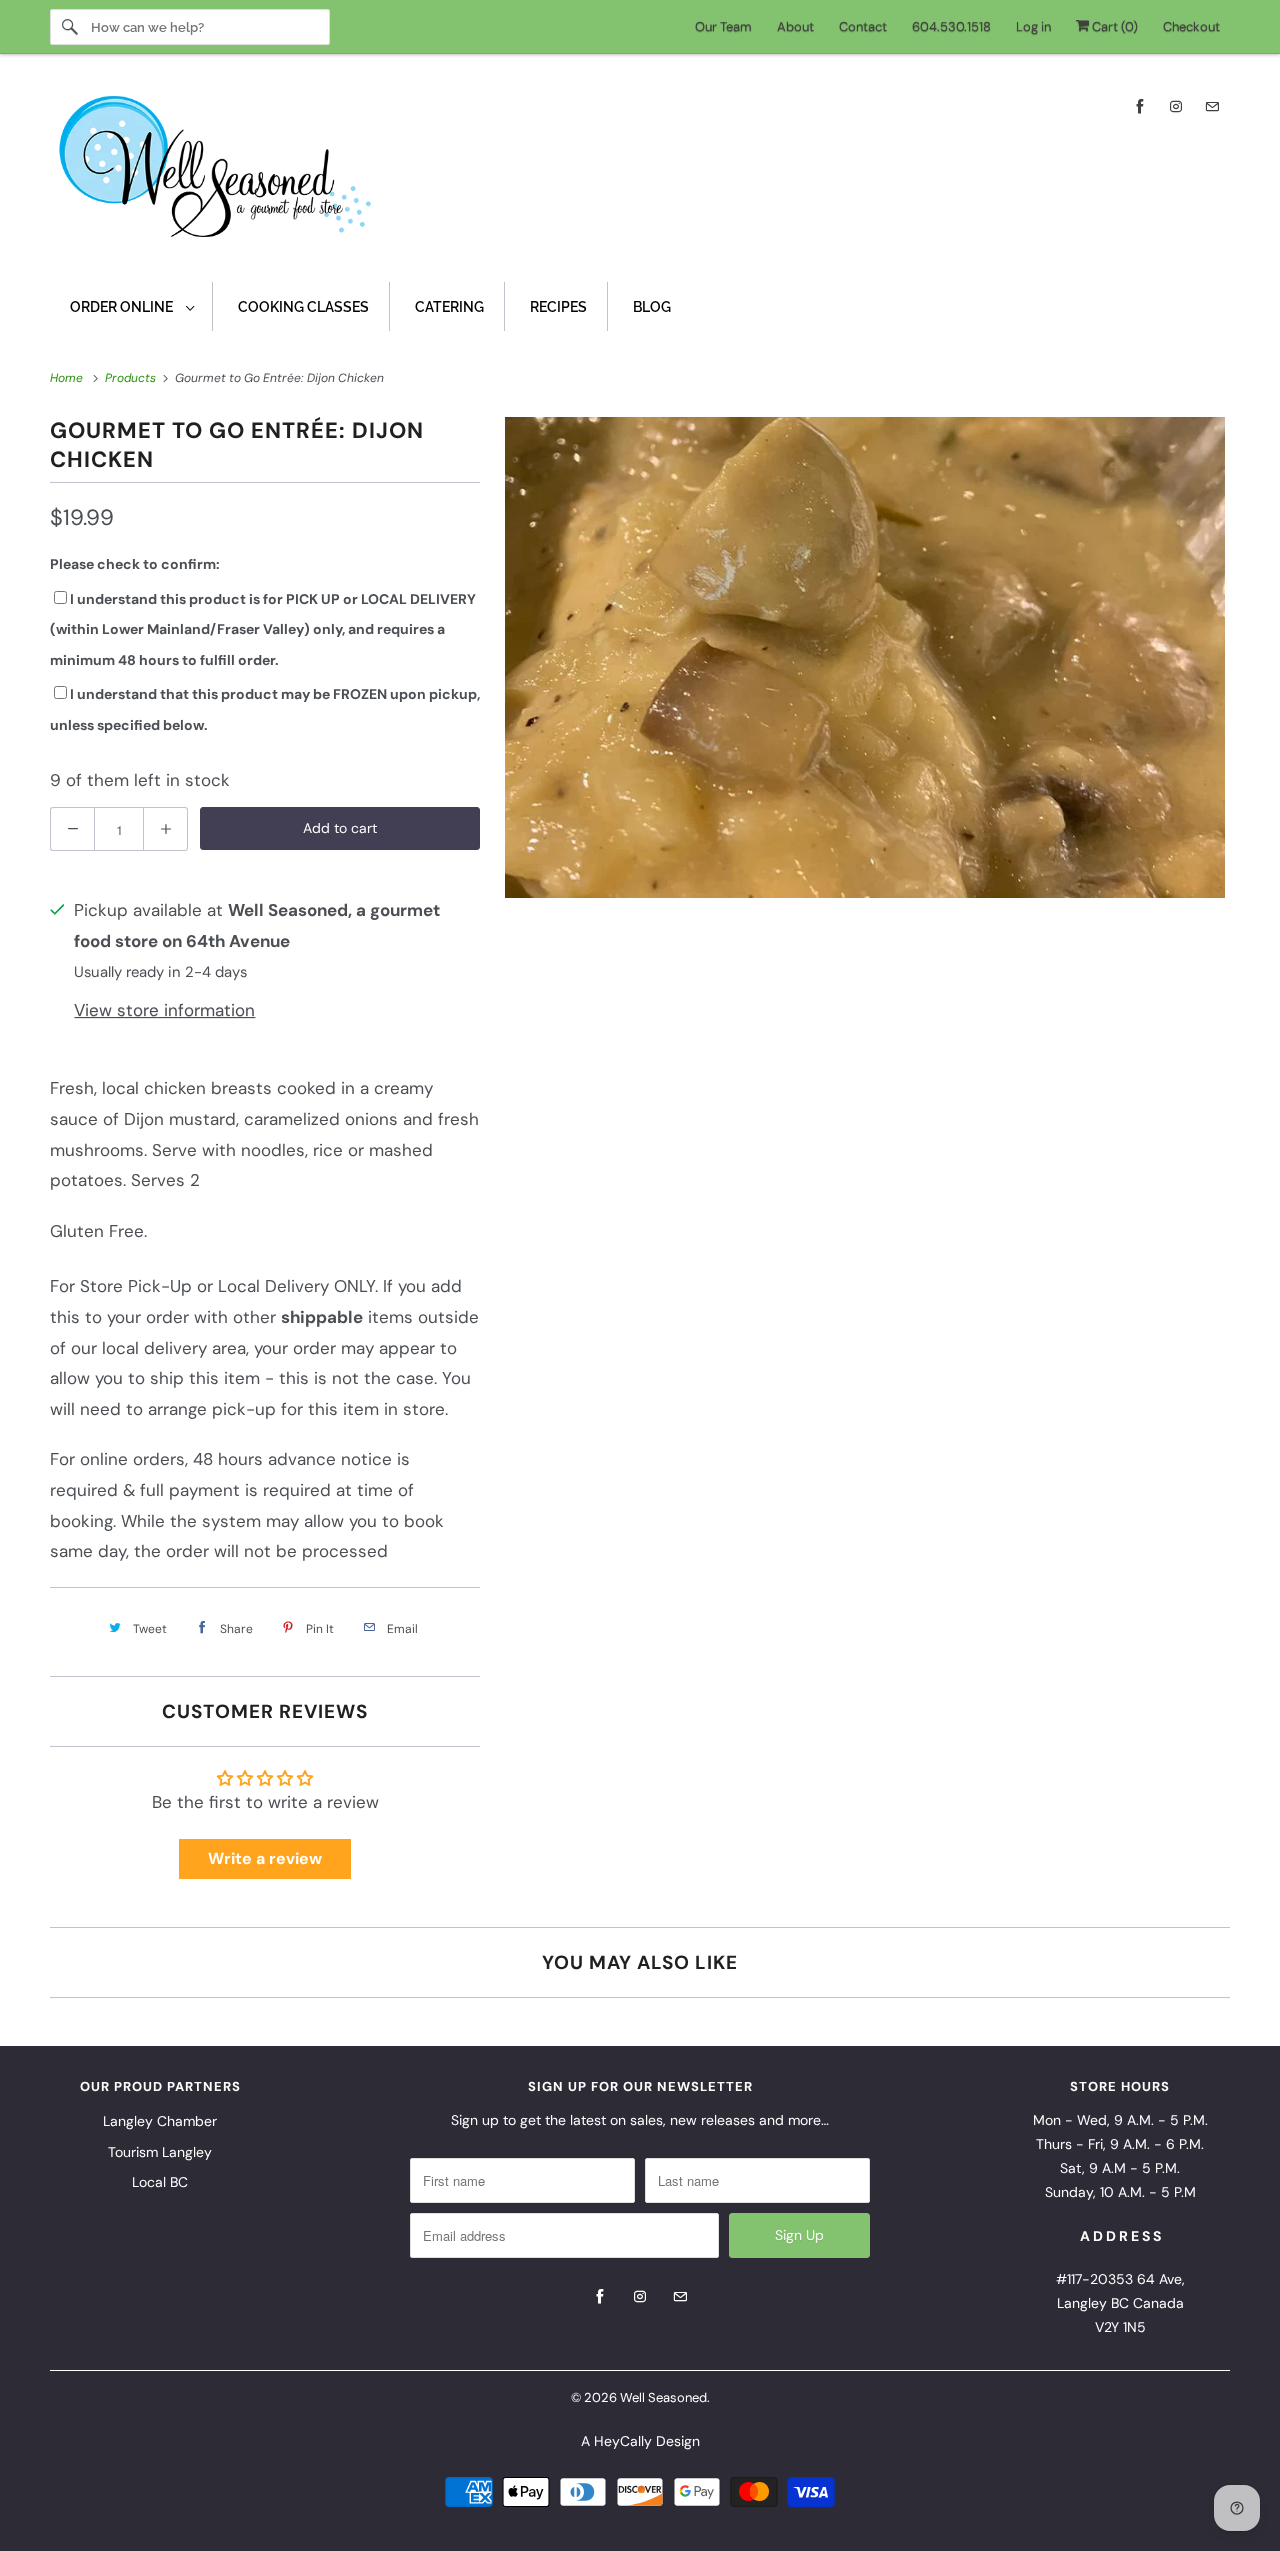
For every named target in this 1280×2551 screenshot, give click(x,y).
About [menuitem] (795, 26)
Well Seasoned (663, 2397)
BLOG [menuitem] (652, 307)
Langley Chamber (160, 2121)
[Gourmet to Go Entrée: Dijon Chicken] (865, 657)
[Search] (70, 27)
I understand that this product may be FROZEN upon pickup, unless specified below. (265, 709)
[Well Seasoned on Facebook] (1140, 106)
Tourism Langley (160, 2152)
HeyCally (623, 2441)
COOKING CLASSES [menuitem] (303, 307)
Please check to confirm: (135, 564)
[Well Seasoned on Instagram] (1176, 106)
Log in (1033, 26)
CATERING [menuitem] (449, 307)
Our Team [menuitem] (723, 26)
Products (132, 378)
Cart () (1113, 26)
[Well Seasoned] (640, 173)
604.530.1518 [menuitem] (951, 26)
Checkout (1191, 26)
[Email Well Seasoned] (1212, 106)
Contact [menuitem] (863, 26)
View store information (164, 1010)
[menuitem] (131, 306)
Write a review (265, 1858)
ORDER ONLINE (123, 307)
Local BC (160, 2182)
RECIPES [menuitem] (558, 307)
